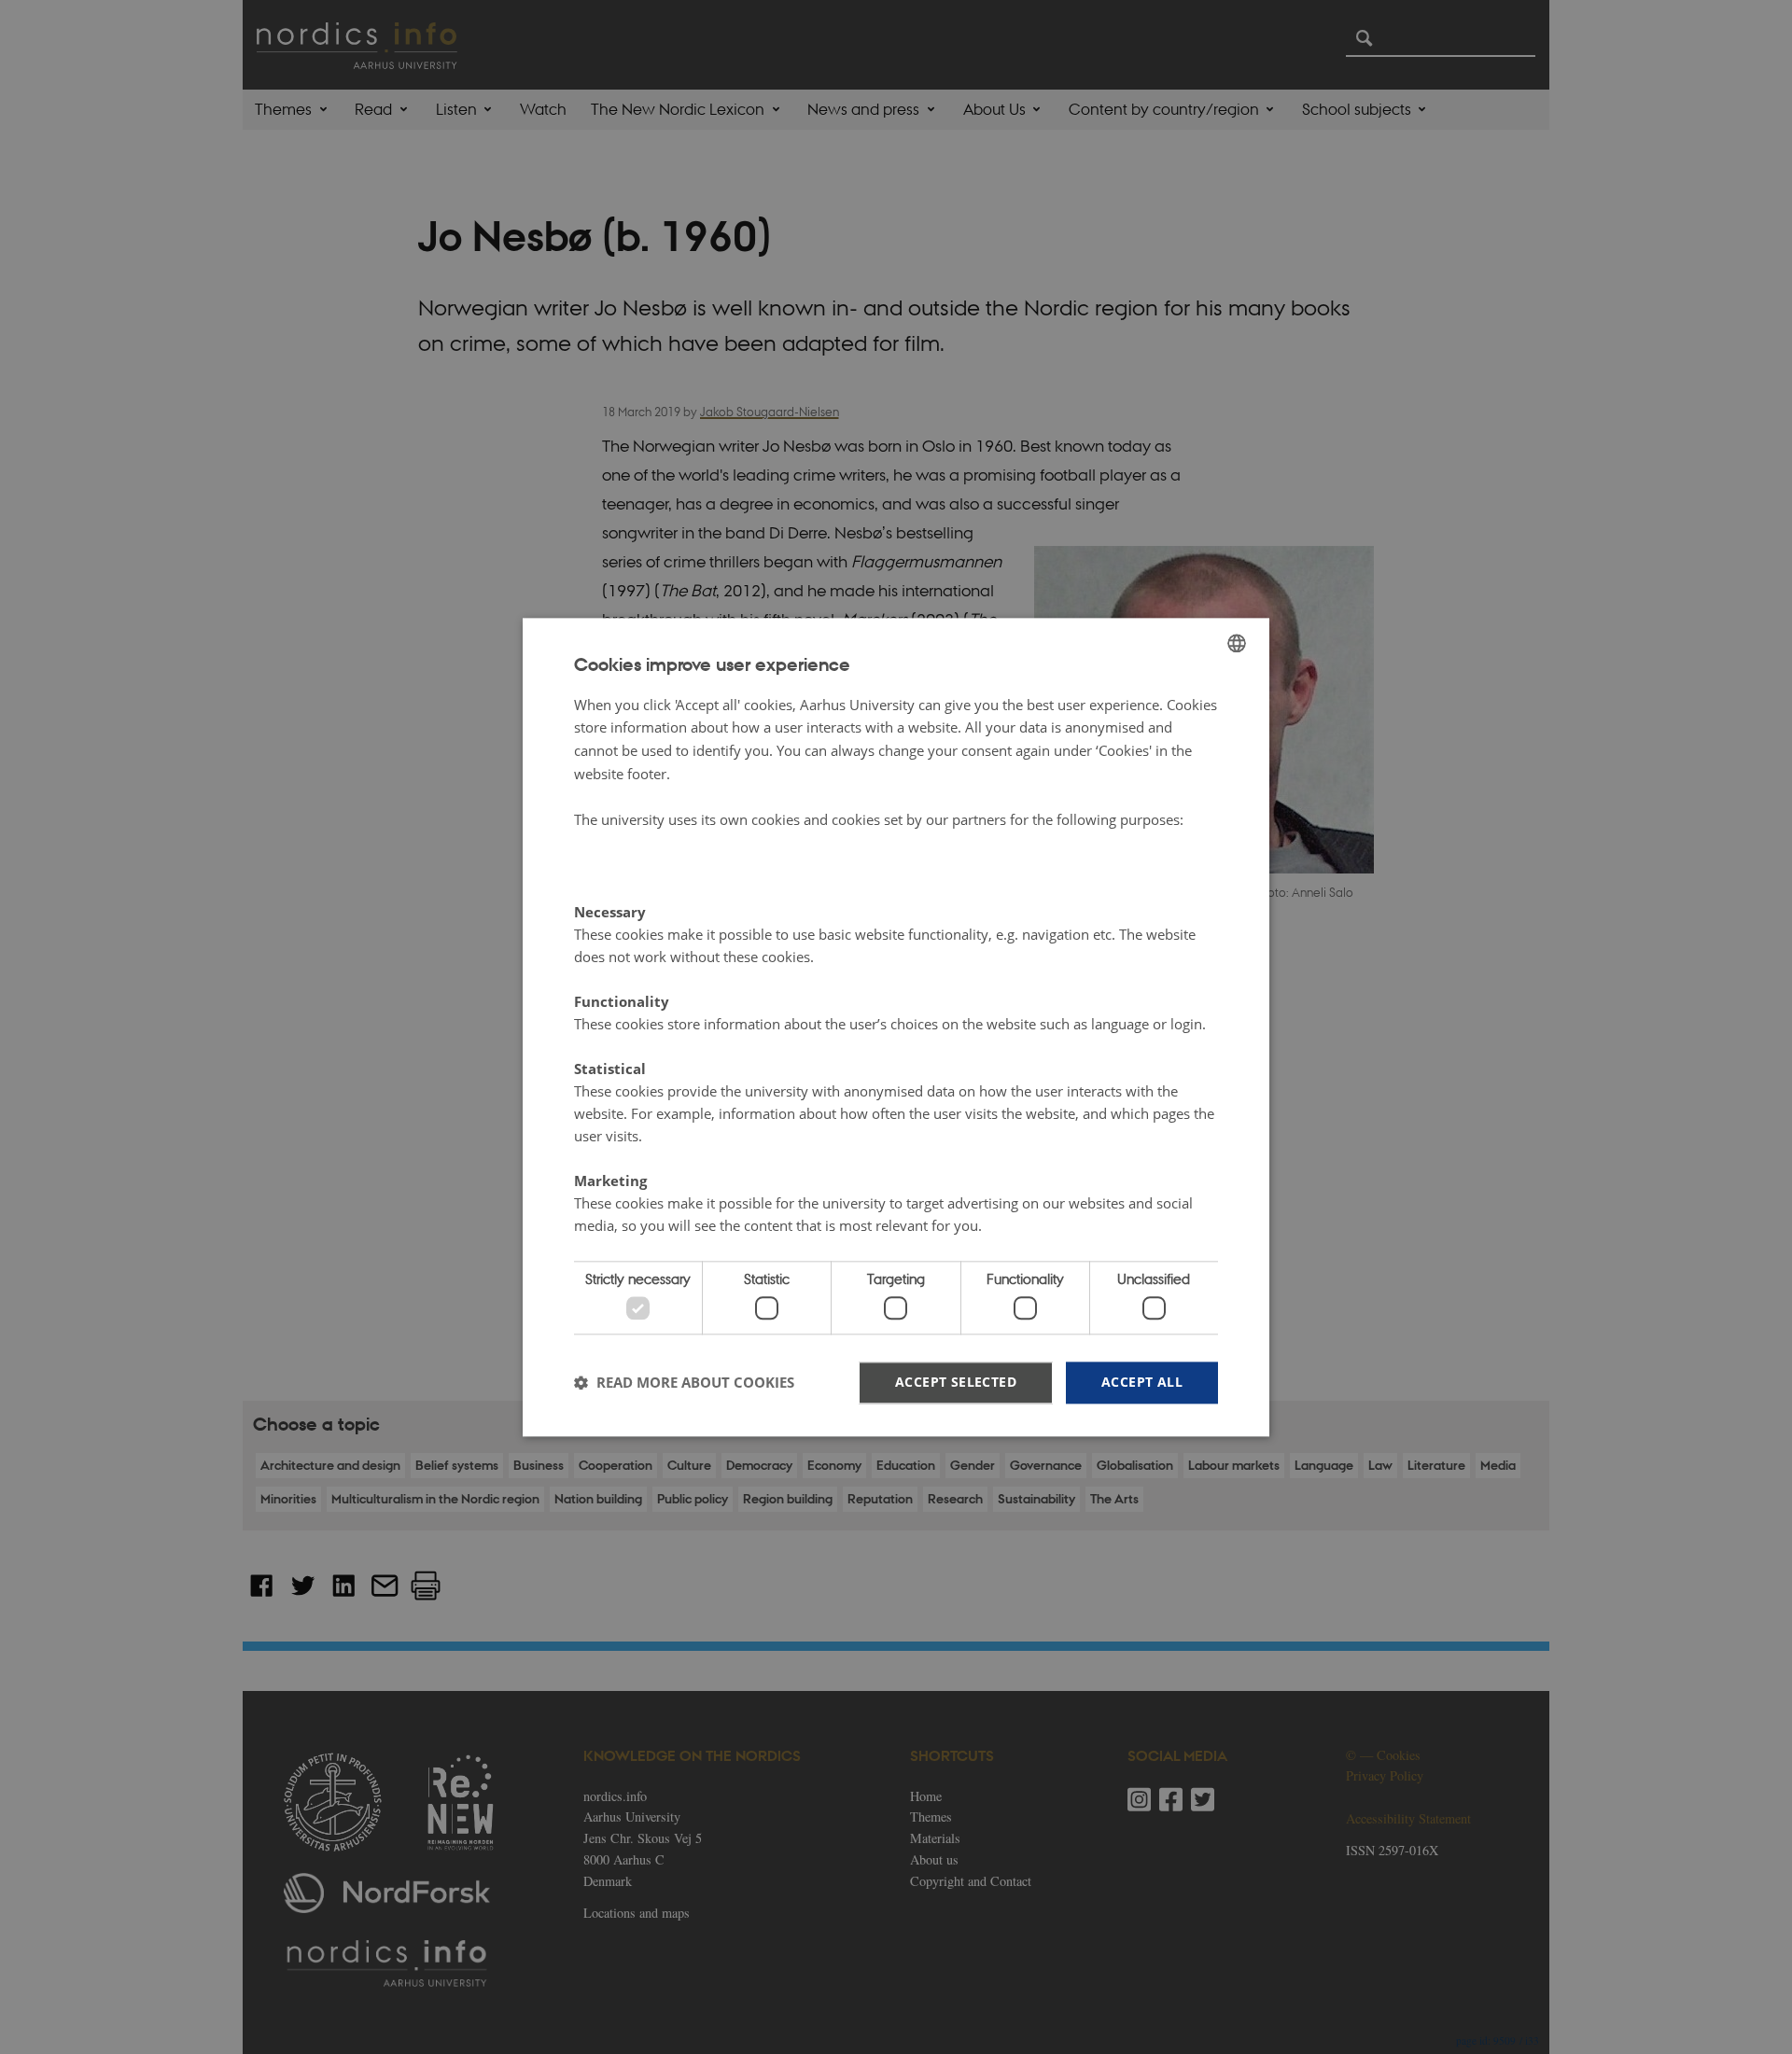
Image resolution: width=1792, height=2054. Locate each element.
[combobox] (1237, 643)
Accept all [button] (1142, 1382)
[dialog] (896, 1027)
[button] (684, 1383)
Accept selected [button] (956, 1382)
